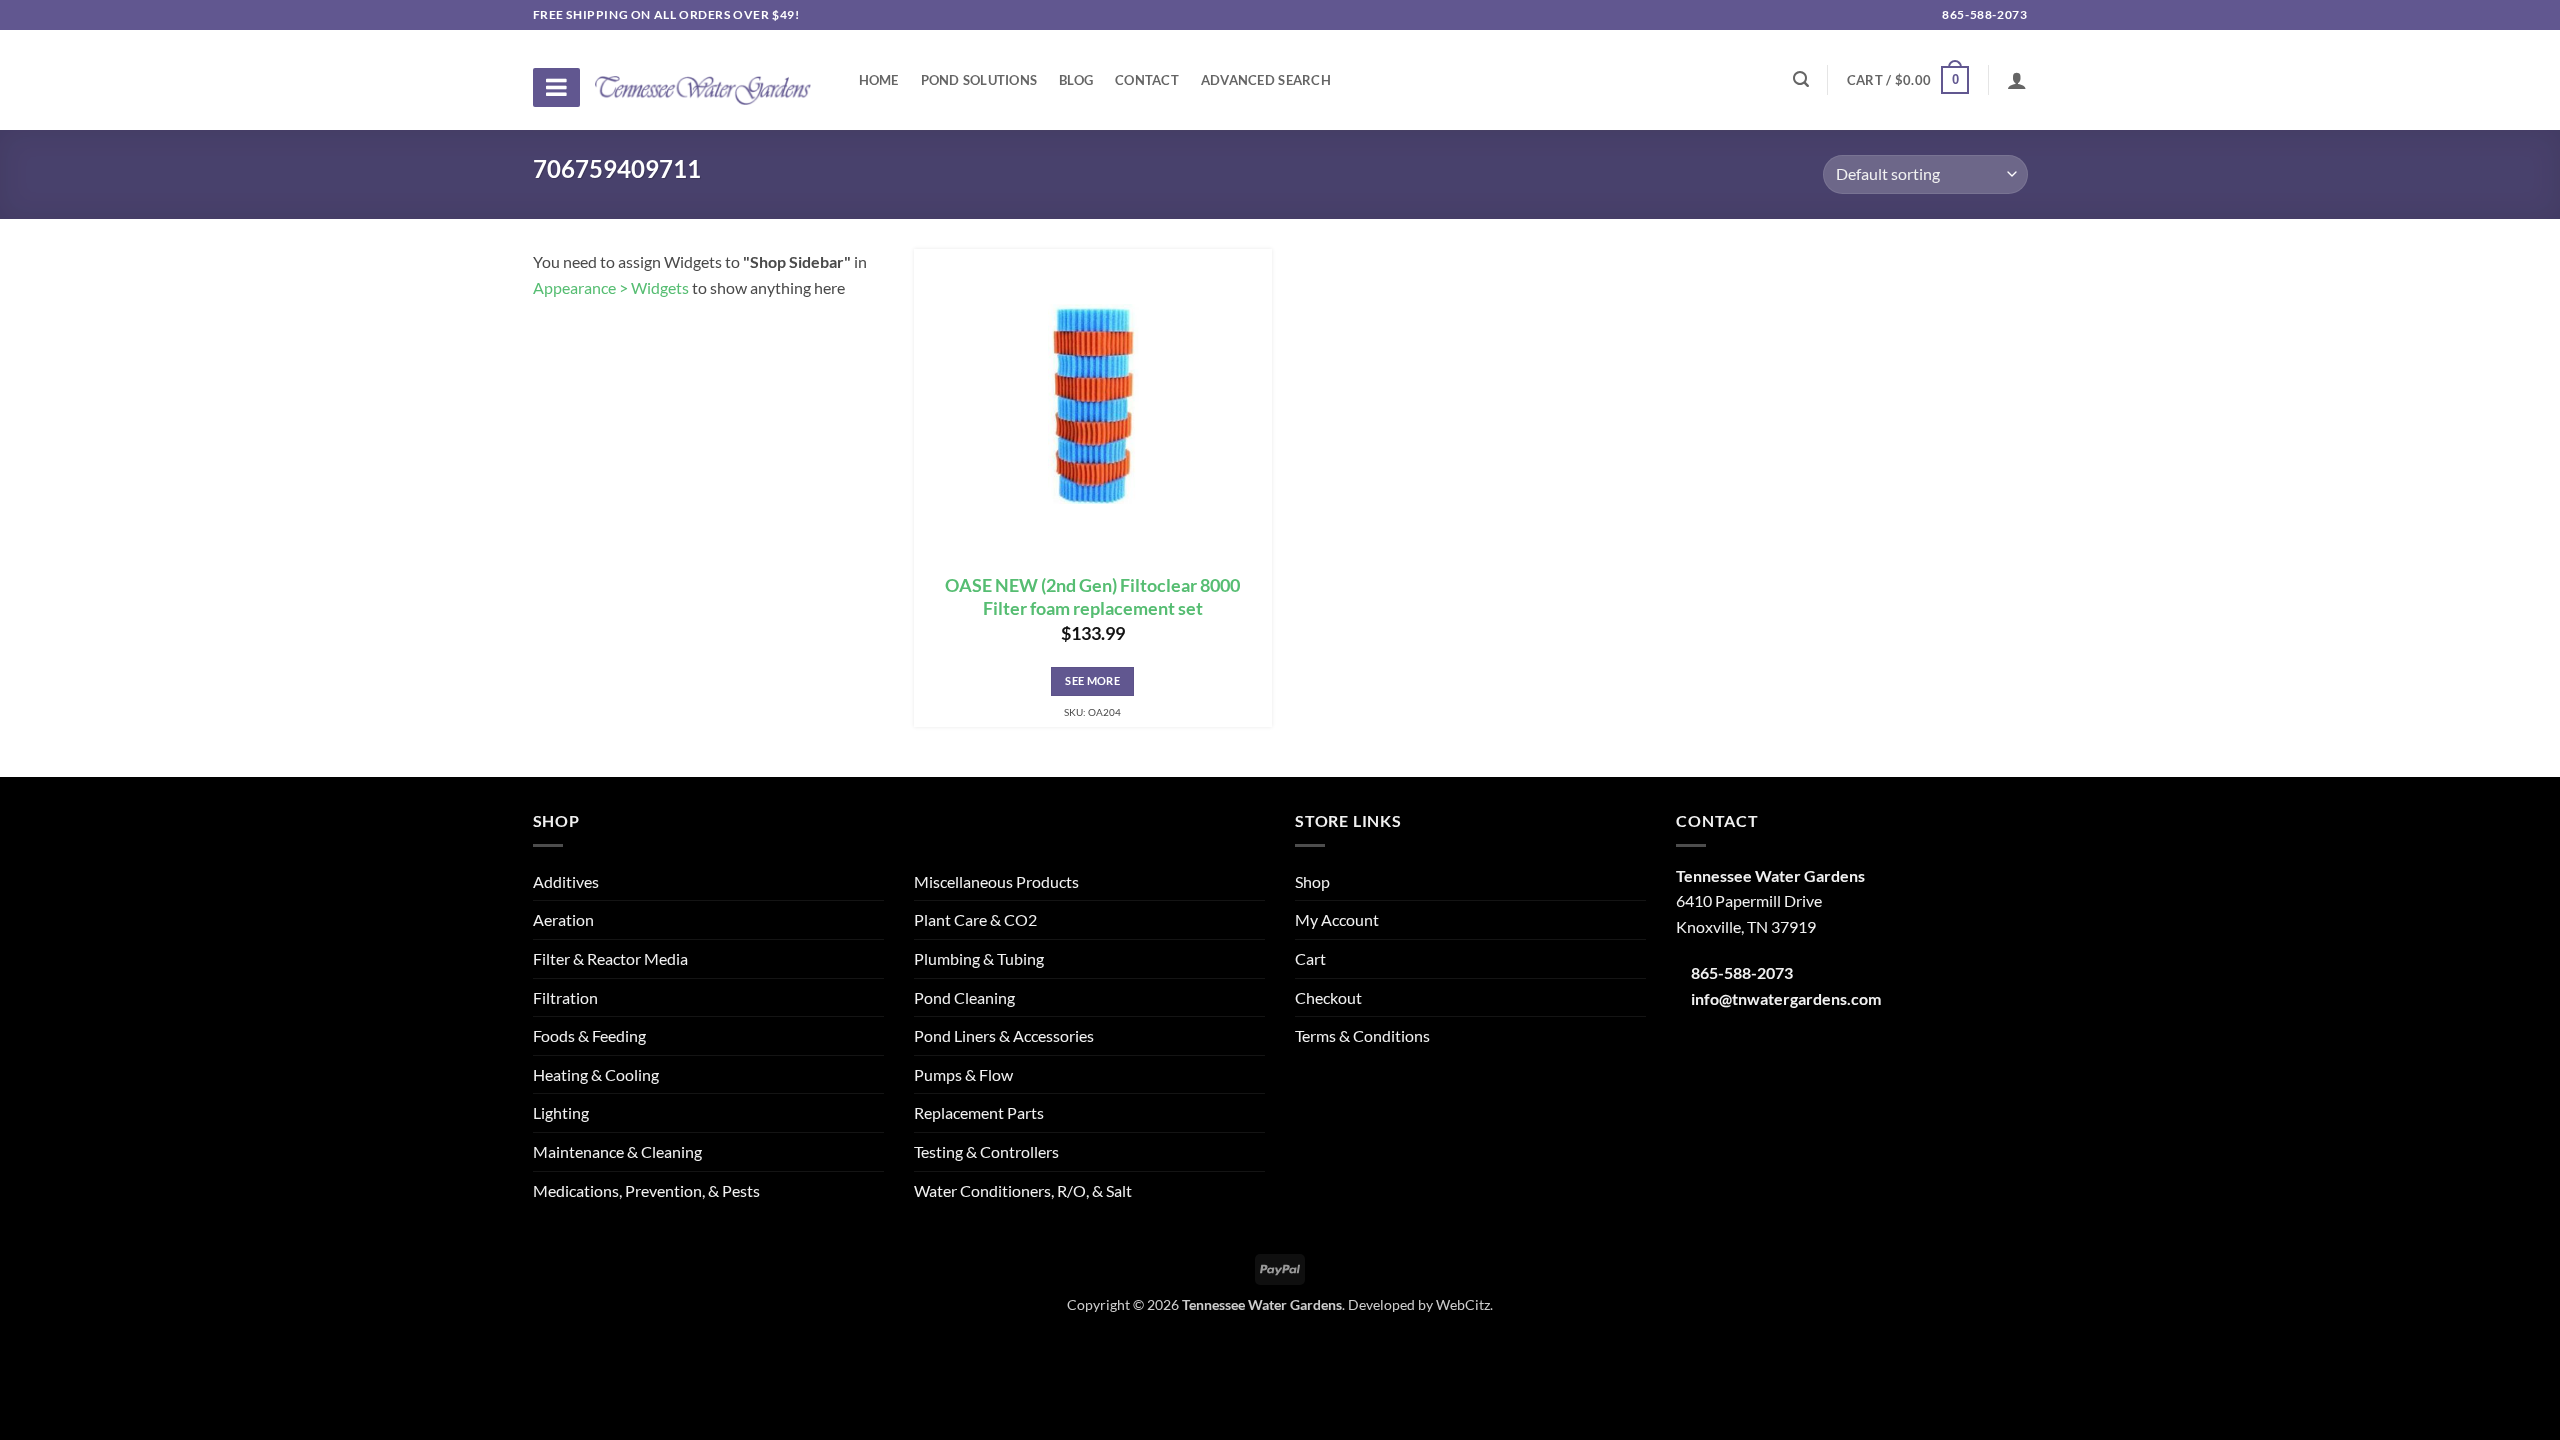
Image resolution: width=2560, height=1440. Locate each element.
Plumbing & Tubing (979, 958)
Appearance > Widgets (611, 287)
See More (1092, 680)
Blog (1076, 80)
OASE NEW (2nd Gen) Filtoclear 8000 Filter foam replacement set (1092, 597)
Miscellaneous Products (996, 881)
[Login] (2017, 80)
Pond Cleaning (964, 997)
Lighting (561, 1112)
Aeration (563, 919)
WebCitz (1463, 1304)
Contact (1147, 80)
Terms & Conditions (1362, 1035)
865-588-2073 (1983, 14)
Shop (1312, 881)
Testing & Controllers (986, 1151)
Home (879, 80)
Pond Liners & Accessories (1004, 1035)
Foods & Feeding (589, 1035)
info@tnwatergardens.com (1786, 998)
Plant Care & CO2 (975, 919)
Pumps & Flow (963, 1074)
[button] (1908, 80)
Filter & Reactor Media (610, 958)
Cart (1310, 958)
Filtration (565, 997)
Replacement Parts (979, 1112)
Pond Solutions (979, 80)
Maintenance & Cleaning (617, 1151)
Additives (566, 881)
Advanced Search (1266, 80)
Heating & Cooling (596, 1074)
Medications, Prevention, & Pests (646, 1190)
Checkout (1328, 997)
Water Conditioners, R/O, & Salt (1023, 1190)
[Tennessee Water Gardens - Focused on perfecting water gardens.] (703, 79)
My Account (1337, 919)
